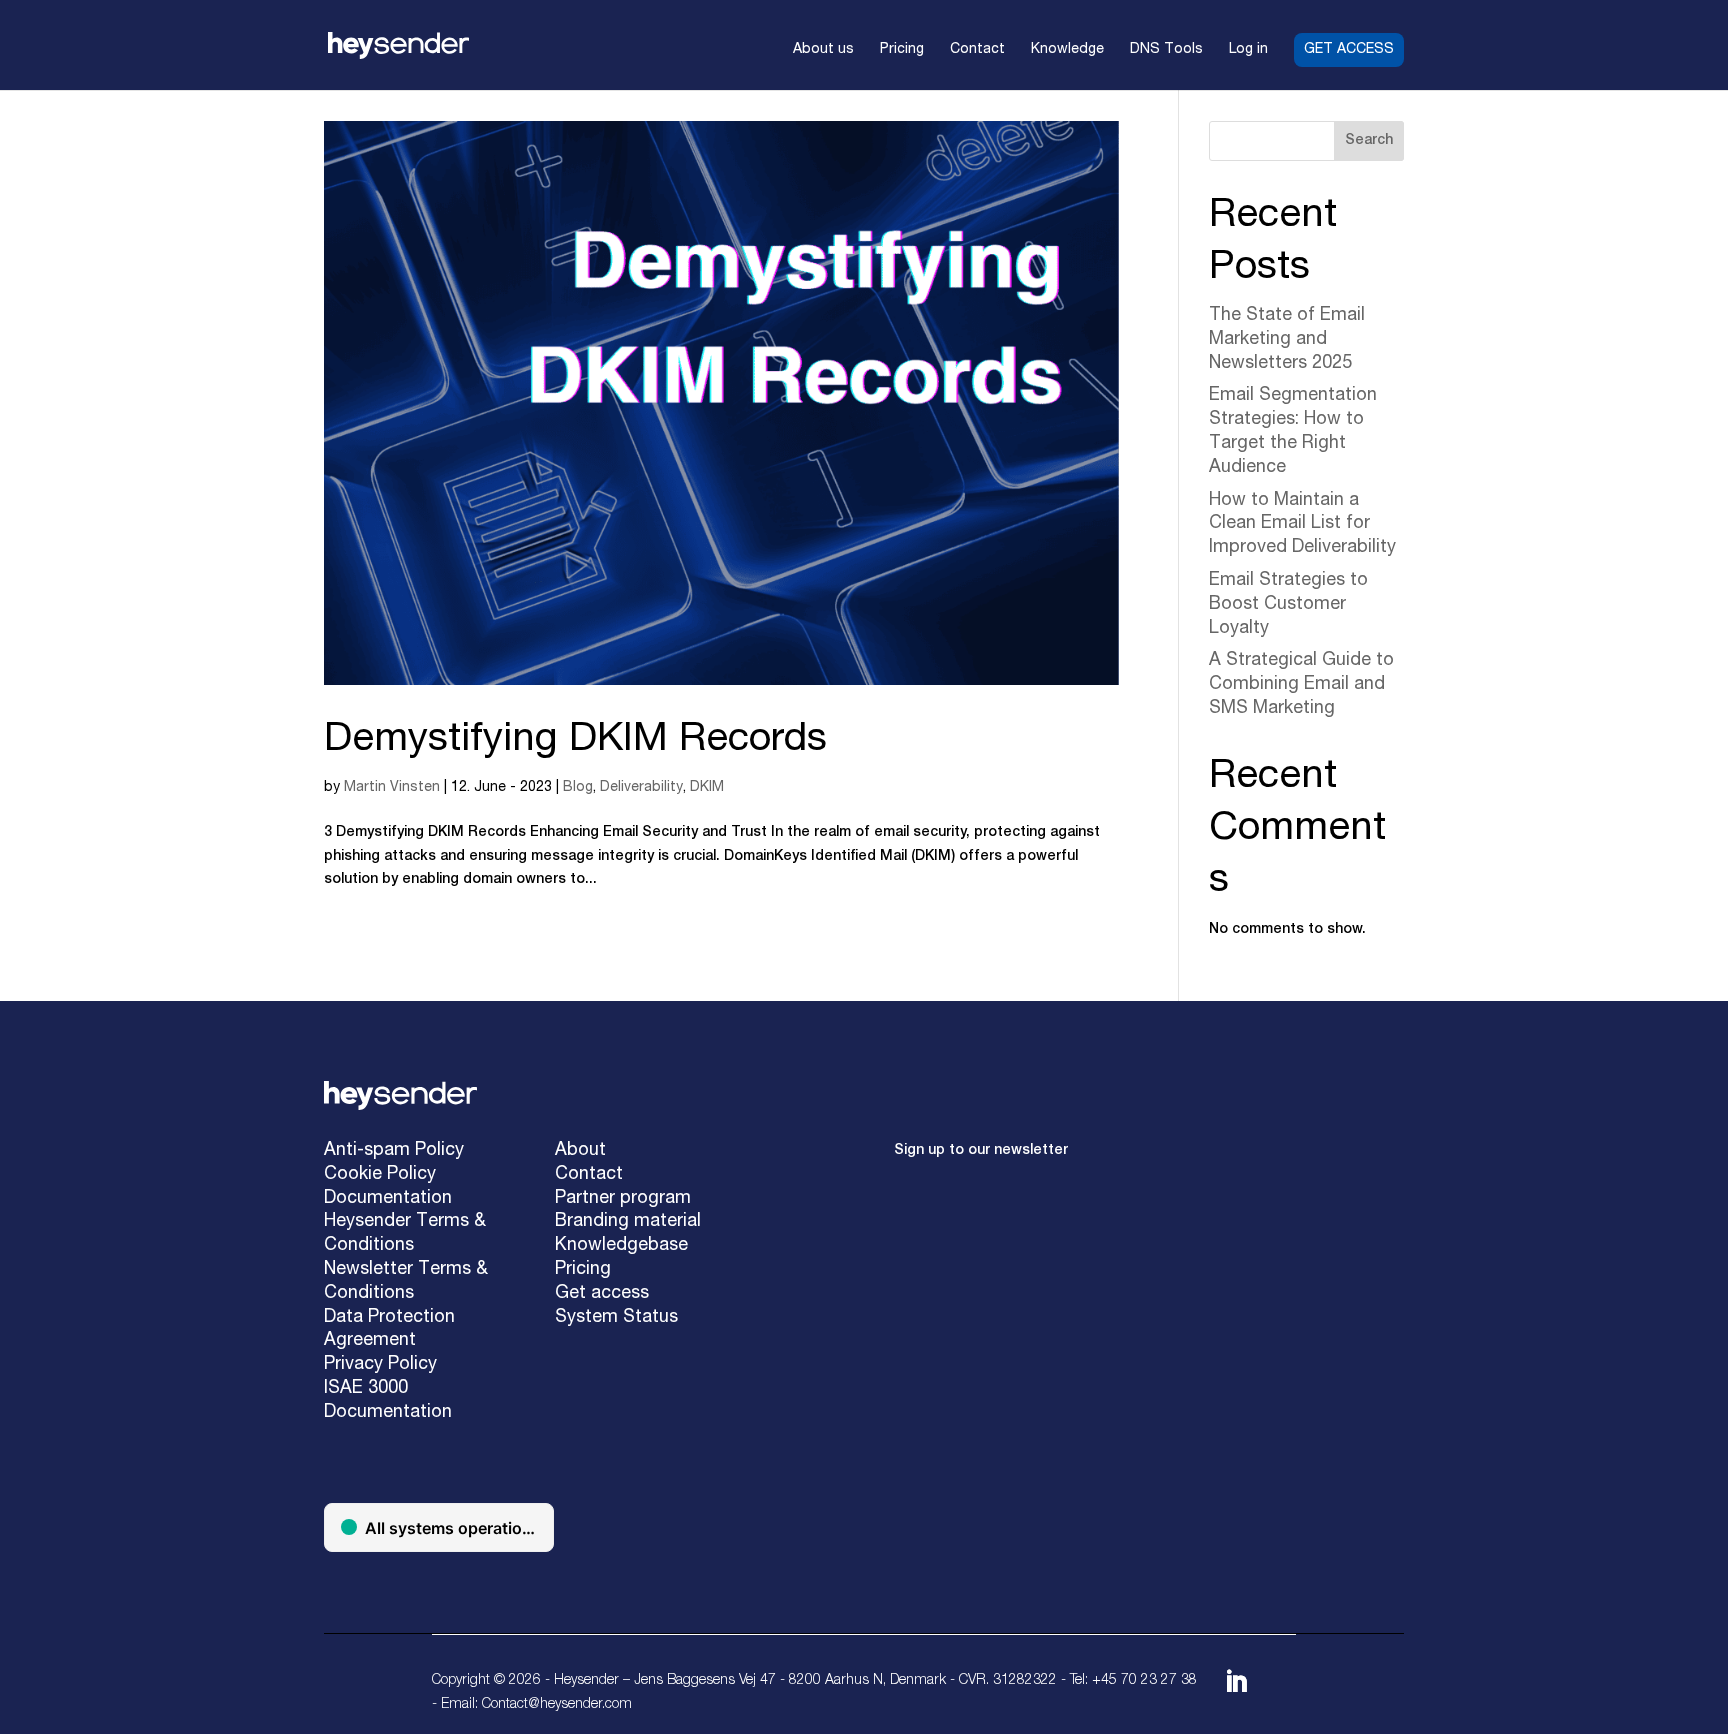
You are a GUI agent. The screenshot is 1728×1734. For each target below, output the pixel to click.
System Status (616, 1318)
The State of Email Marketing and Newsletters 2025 (1287, 340)
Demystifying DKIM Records (575, 741)
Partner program (623, 1199)
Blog (578, 788)
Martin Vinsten (392, 788)
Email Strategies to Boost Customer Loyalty (1288, 605)
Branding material (628, 1222)
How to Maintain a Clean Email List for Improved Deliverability (1302, 525)
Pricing (902, 50)
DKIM (707, 788)
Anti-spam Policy (394, 1151)
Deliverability (641, 788)
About (580, 1151)
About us (823, 50)
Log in (1248, 50)
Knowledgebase (621, 1246)
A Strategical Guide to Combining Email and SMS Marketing (1301, 685)
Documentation (388, 1199)
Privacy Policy (380, 1365)
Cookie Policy (380, 1175)
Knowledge (1067, 50)
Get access (1349, 50)
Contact (977, 50)
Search (1369, 141)
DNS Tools (1166, 50)
